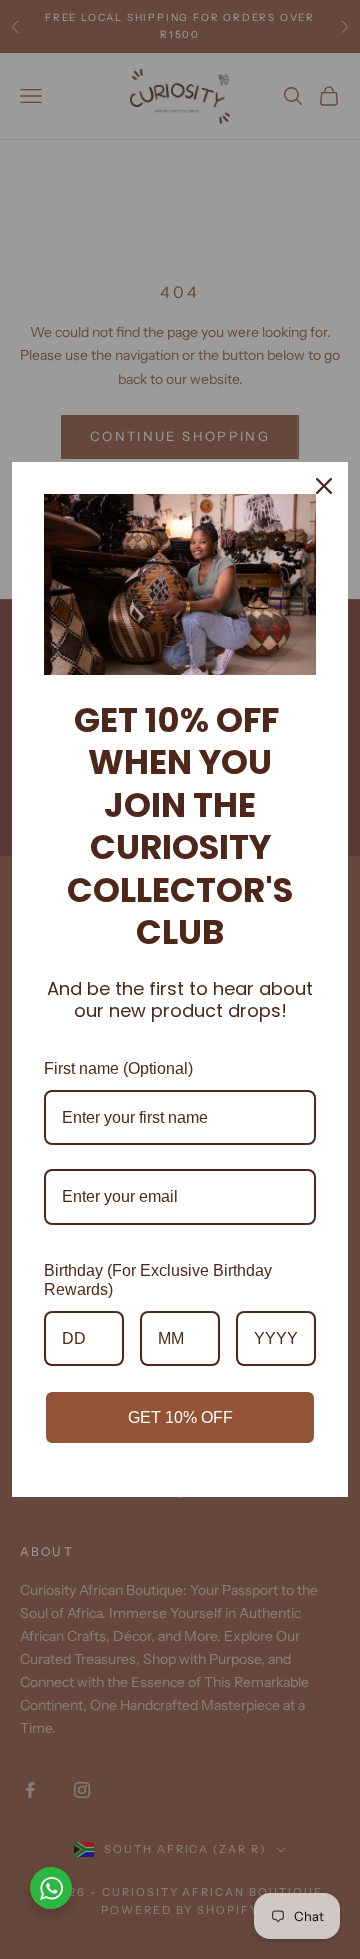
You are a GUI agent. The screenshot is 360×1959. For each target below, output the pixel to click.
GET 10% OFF (180, 1417)
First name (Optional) (118, 1068)
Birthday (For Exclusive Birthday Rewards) (158, 1280)
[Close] (324, 486)
